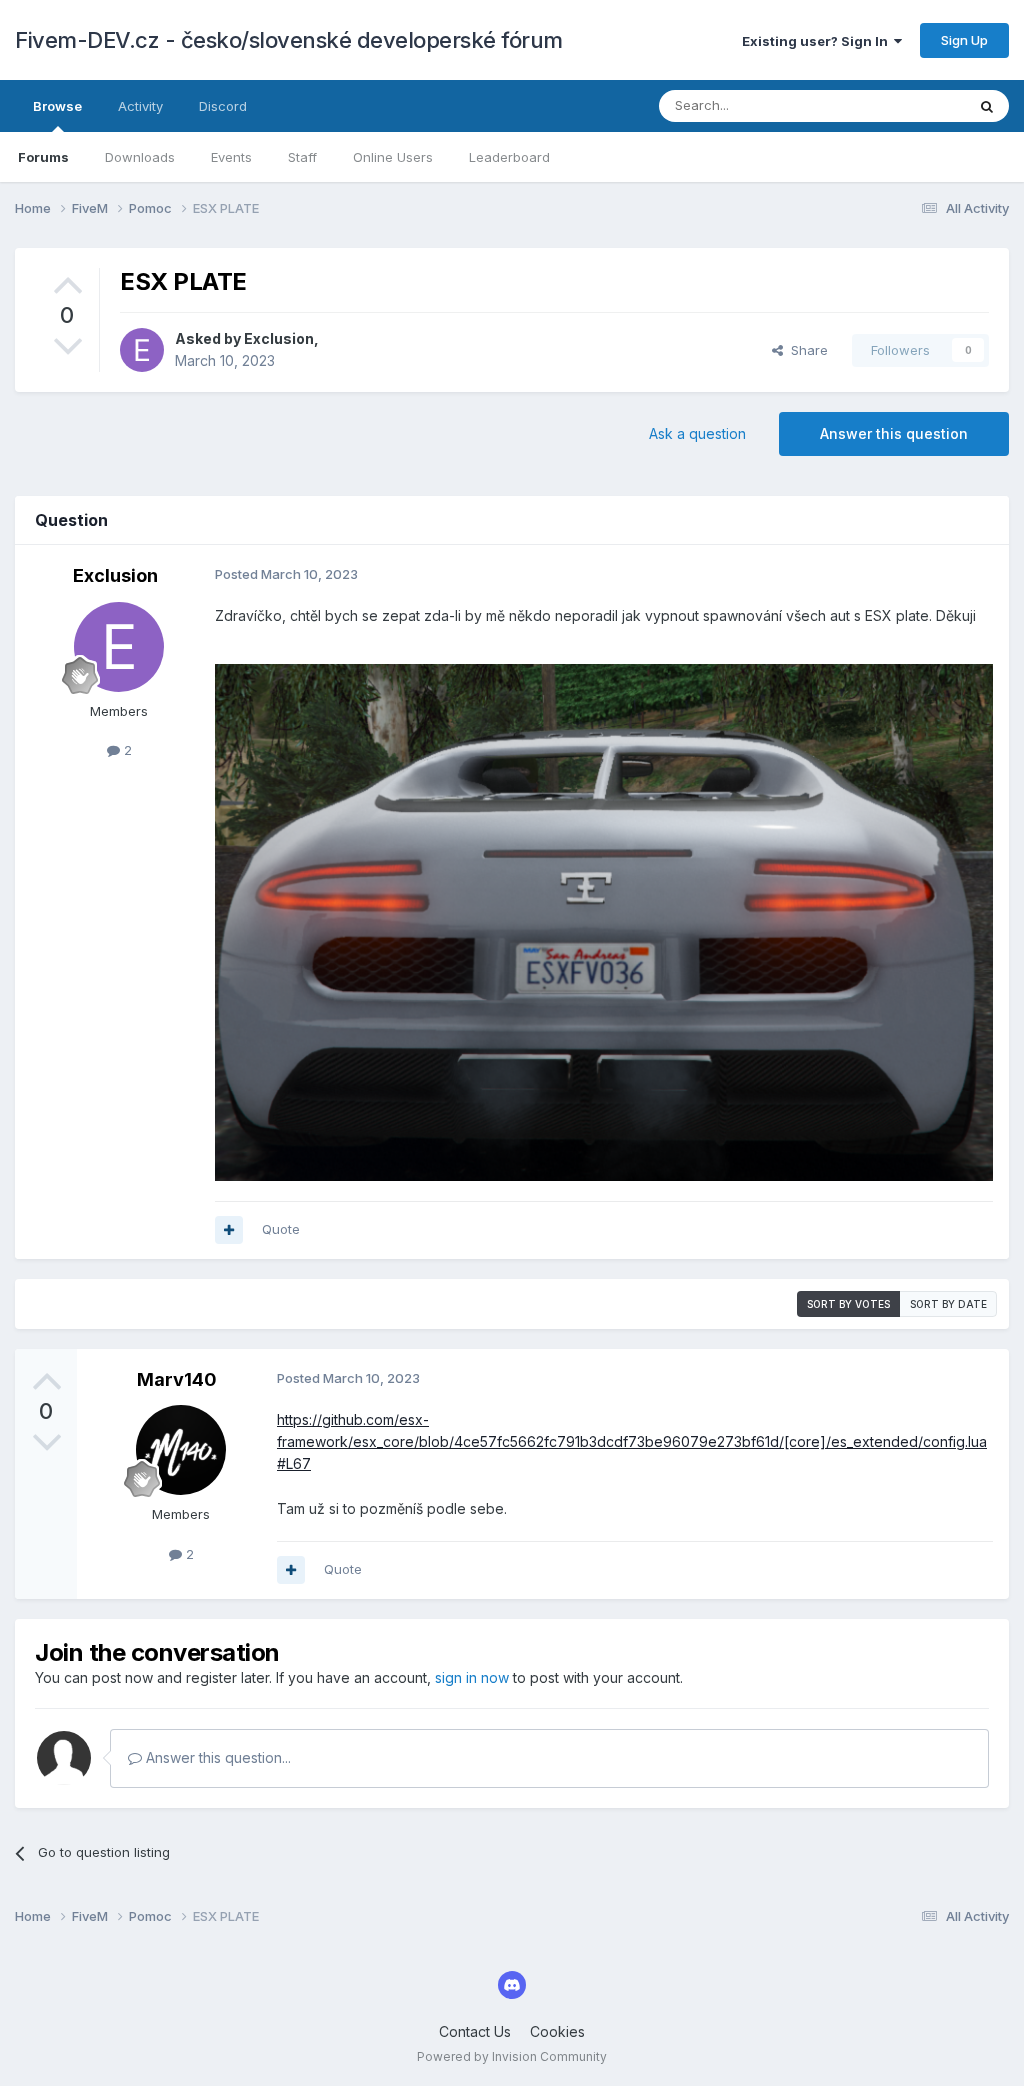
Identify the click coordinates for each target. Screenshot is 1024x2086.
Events (231, 157)
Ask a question (697, 433)
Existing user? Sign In (818, 41)
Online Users (393, 157)
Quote (281, 1229)
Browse (57, 106)
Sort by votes (848, 1304)
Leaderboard (509, 157)
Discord (223, 106)
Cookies (557, 2031)
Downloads (140, 157)
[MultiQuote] (229, 1230)
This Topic (906, 105)
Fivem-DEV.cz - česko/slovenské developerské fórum (289, 40)
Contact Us (475, 2031)
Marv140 (177, 1379)
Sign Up (964, 40)
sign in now (472, 1677)
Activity (140, 106)
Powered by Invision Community (512, 2056)
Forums (43, 157)
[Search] (987, 106)
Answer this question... (216, 1757)
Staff (302, 157)
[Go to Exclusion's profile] (142, 350)
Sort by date (948, 1304)
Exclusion (279, 338)
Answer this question (894, 433)
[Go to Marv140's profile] (181, 1450)
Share (805, 350)
